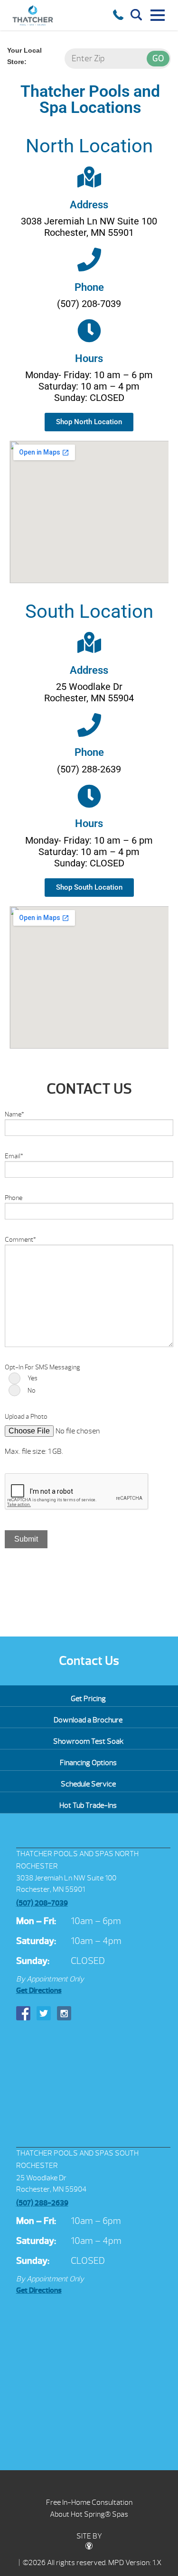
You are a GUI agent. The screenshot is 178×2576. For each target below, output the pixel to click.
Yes (33, 1378)
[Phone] (89, 260)
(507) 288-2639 (42, 2203)
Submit (26, 1539)
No (32, 1390)
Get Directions (39, 1990)
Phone (89, 287)
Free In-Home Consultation (89, 2502)
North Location (89, 146)
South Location (89, 611)
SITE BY (89, 2536)
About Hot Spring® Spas (89, 2514)
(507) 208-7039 (42, 1903)
